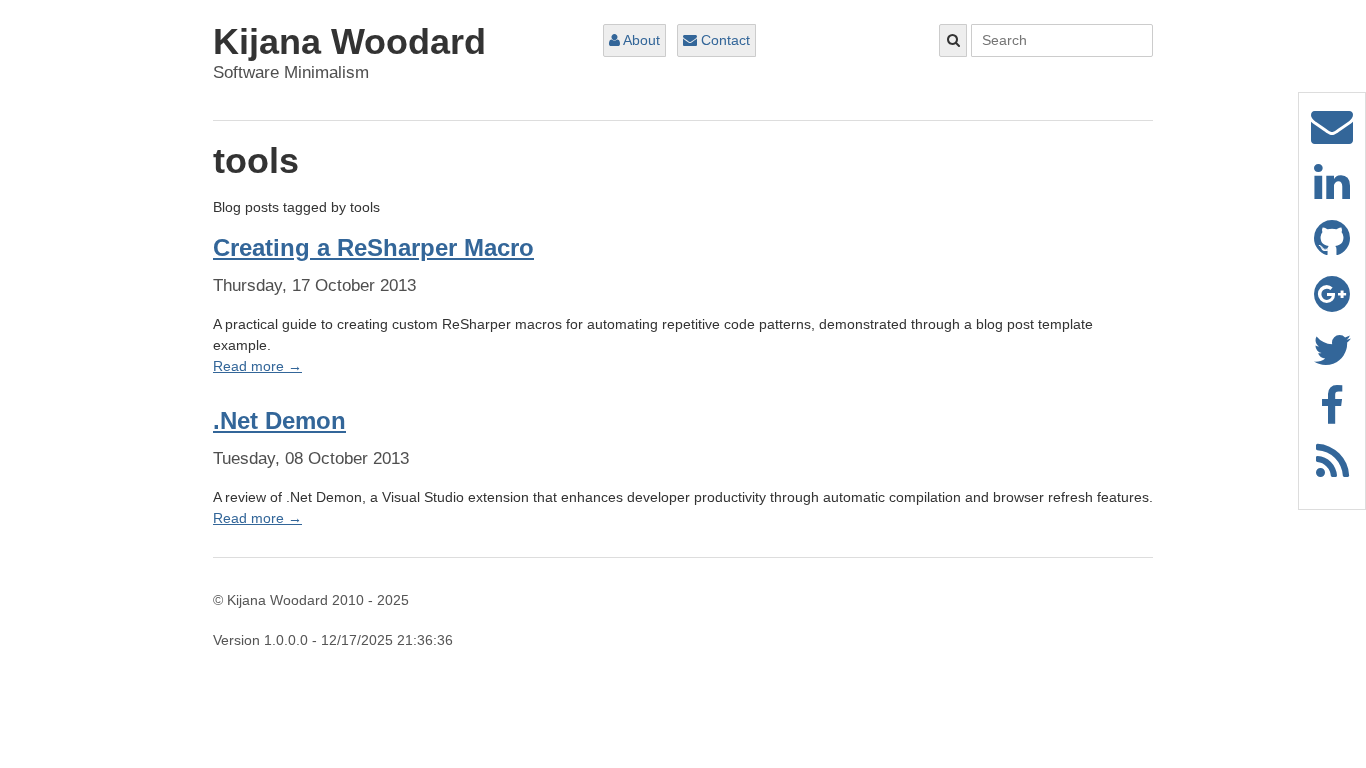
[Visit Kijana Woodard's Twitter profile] (1332, 360)
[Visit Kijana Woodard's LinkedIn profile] (1332, 192)
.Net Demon (279, 420)
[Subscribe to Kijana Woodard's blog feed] (1332, 472)
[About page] (1332, 136)
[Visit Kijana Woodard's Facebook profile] (1332, 416)
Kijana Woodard (349, 41)
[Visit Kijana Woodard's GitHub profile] (1332, 248)
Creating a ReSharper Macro (373, 247)
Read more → (257, 366)
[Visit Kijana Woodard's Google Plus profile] (1332, 304)
